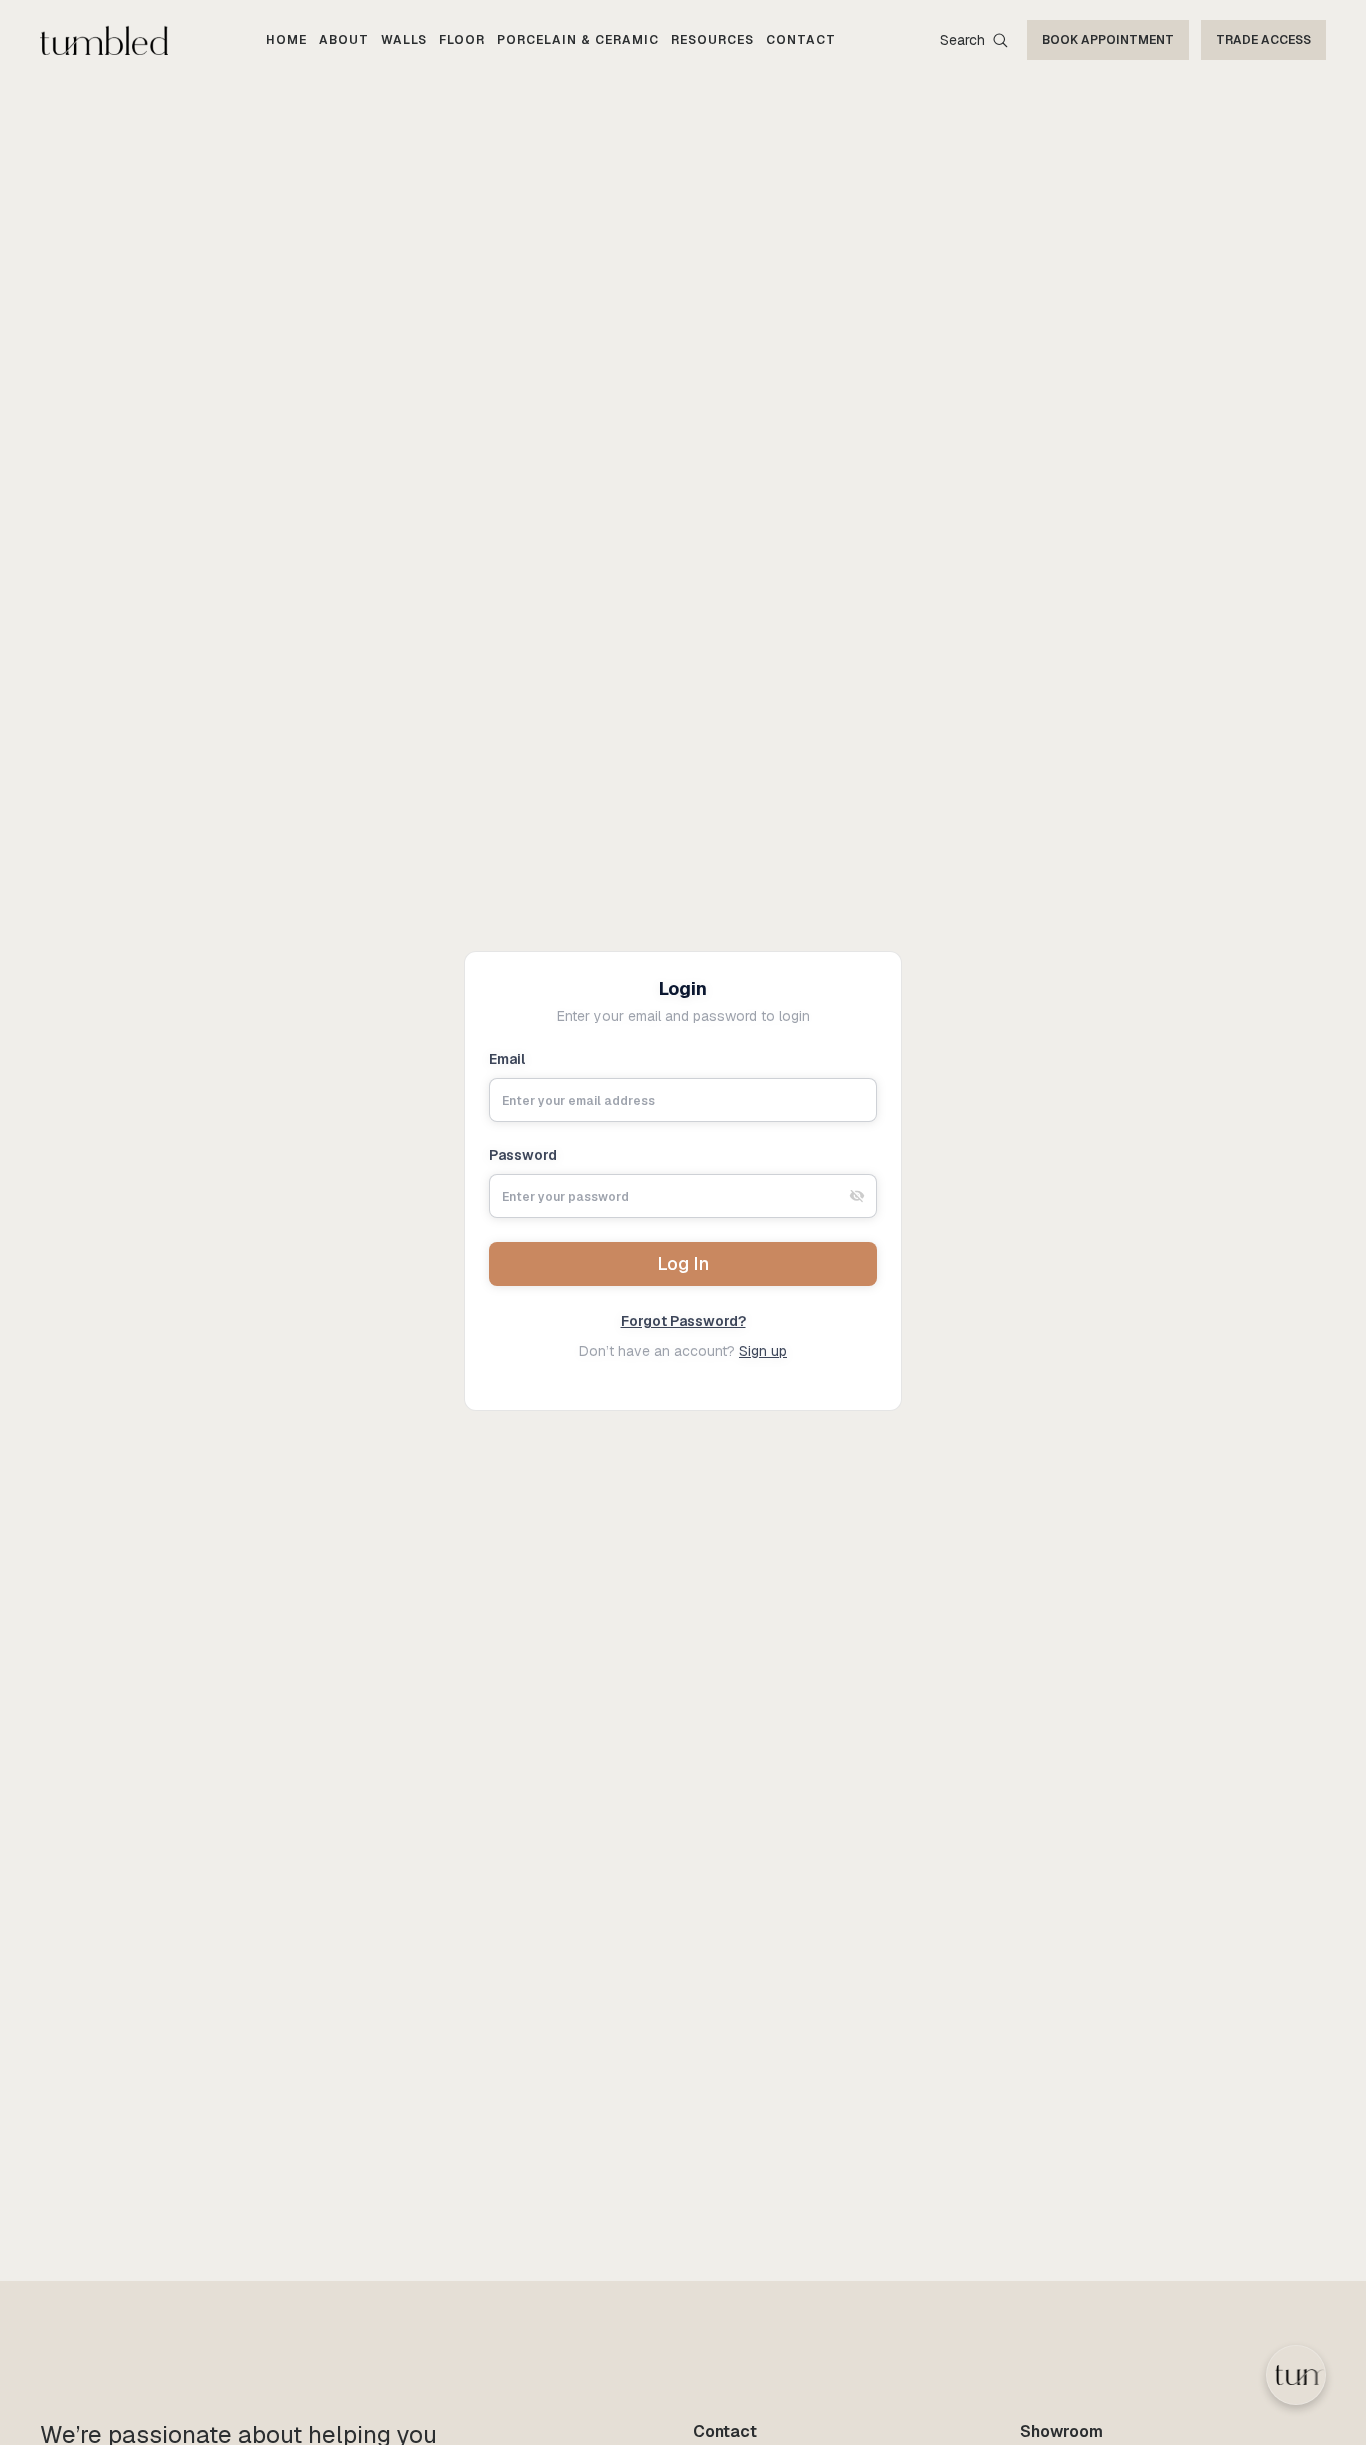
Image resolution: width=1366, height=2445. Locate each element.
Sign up (763, 1351)
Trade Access (1263, 40)
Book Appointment (1108, 40)
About (344, 40)
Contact (801, 40)
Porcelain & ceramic (578, 40)
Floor (462, 40)
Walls (404, 40)
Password (523, 1155)
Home (286, 40)
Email (507, 1059)
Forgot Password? (683, 1321)
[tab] (857, 1196)
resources (712, 40)
